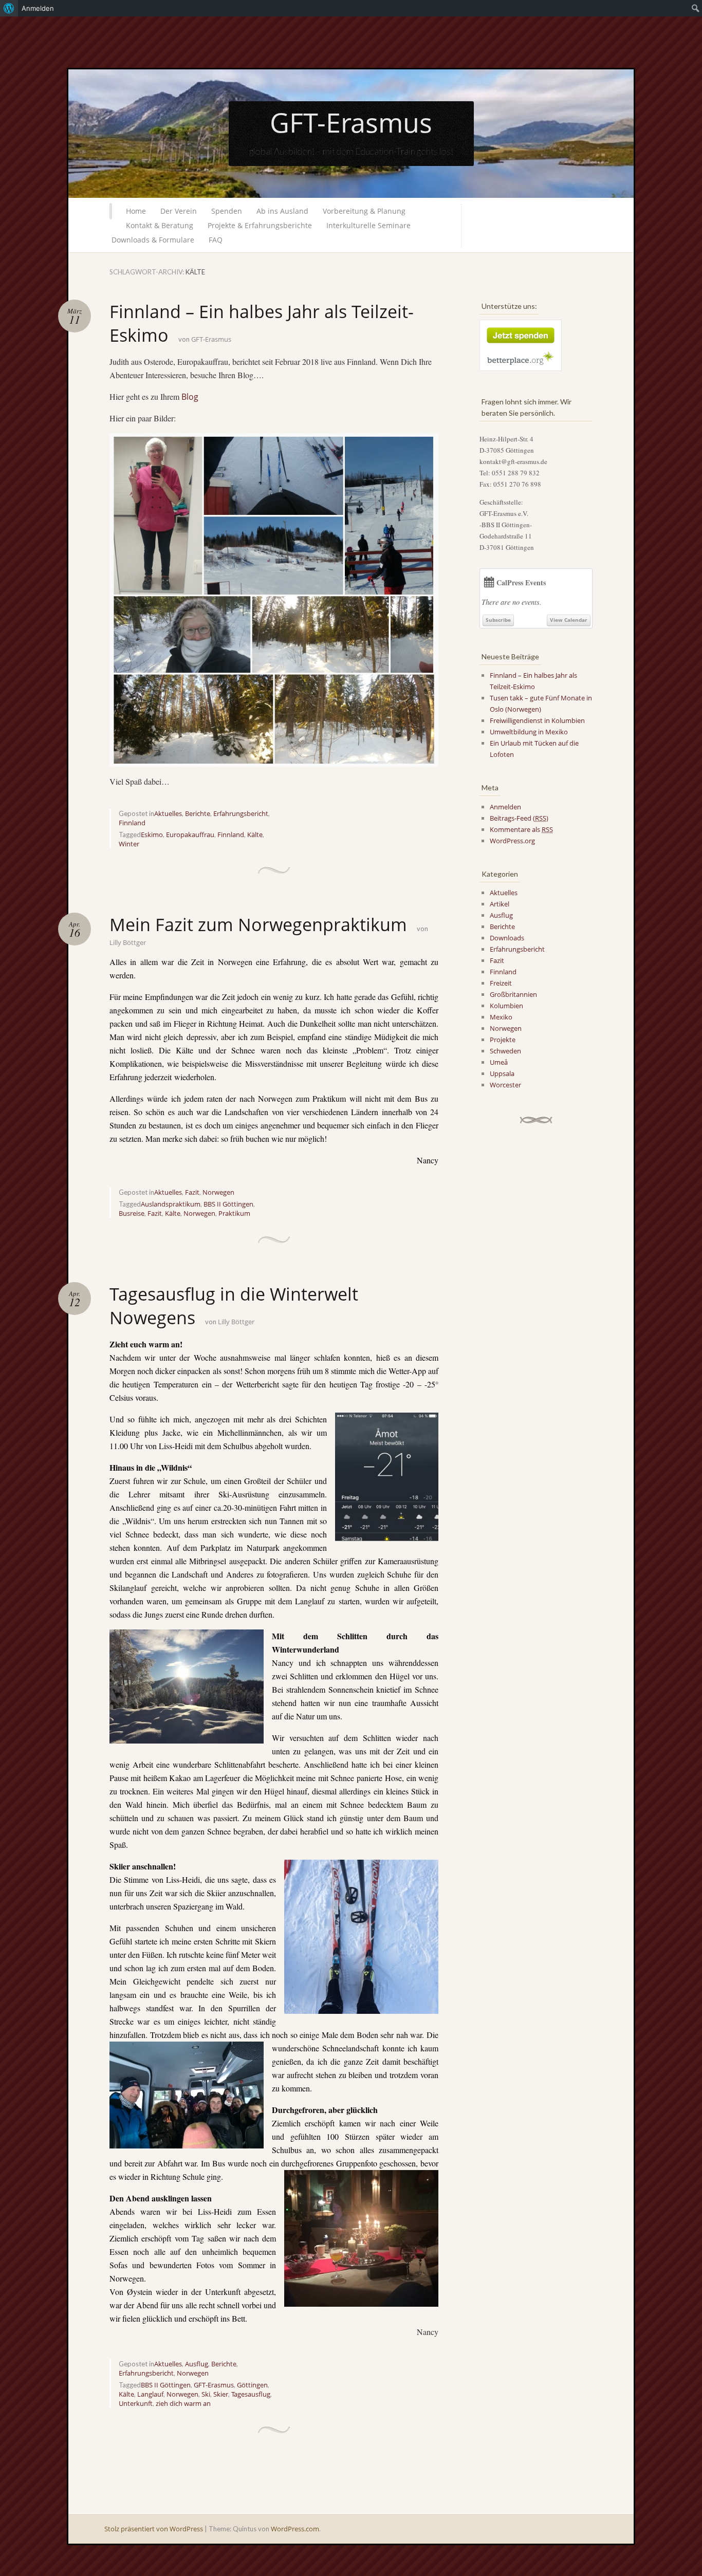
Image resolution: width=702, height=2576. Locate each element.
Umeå (499, 1062)
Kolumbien (506, 1006)
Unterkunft (136, 2403)
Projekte (503, 1040)
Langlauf (150, 2394)
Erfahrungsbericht (241, 813)
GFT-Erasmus (351, 122)
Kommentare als (521, 829)
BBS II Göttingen (228, 1204)
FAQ (216, 240)
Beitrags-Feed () (519, 818)
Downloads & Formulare (153, 240)
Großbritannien (513, 994)
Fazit (192, 1192)
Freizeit (501, 983)
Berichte (198, 813)
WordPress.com (295, 2529)
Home (136, 211)
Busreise (132, 1213)
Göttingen (252, 2385)
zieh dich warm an (183, 2403)
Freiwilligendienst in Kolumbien (537, 720)
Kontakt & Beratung (160, 225)
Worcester (505, 1085)
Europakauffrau (190, 835)
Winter (129, 844)
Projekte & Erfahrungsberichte (260, 225)
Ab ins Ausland (282, 211)
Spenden (227, 211)
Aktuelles (168, 813)
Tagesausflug (251, 2394)
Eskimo (152, 835)
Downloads (507, 938)
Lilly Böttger (128, 942)
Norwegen (218, 1192)
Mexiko (501, 1017)
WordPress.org (512, 841)
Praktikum (234, 1213)
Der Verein (179, 211)
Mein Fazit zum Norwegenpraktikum (258, 924)
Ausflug (197, 2364)
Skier (221, 2394)
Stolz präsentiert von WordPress (154, 2529)
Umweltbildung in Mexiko (529, 732)
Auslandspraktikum (171, 1204)
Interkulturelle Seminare (368, 225)
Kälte (255, 835)
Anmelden (505, 807)
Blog (190, 397)
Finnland (132, 823)
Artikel (500, 904)
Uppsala (502, 1073)
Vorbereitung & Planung (364, 211)
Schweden (505, 1051)
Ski (206, 2394)
